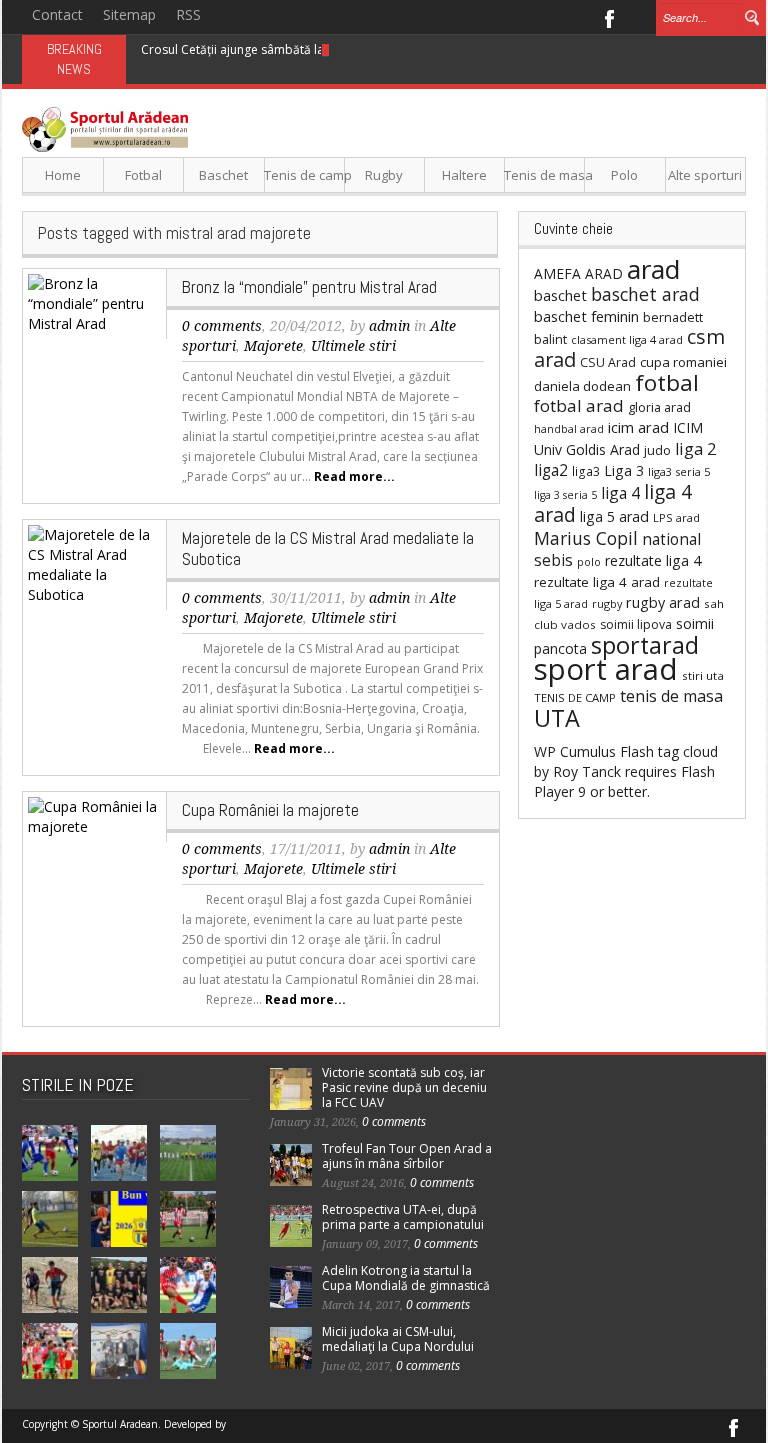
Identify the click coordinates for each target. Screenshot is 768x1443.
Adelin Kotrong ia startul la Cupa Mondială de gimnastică (406, 1278)
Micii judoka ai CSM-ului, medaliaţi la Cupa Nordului (398, 1339)
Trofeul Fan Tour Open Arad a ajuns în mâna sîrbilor (407, 1156)
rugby (607, 603)
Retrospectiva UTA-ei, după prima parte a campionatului (403, 1217)
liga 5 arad (614, 516)
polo (589, 561)
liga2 (551, 470)
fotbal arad (579, 405)
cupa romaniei (683, 362)
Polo (624, 175)
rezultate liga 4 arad (597, 582)
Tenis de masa (544, 175)
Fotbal (143, 175)
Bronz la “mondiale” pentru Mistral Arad (309, 287)
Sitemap (129, 14)
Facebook (608, 17)
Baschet (223, 175)
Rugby (384, 175)
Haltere (464, 175)
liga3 (586, 471)
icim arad (638, 427)
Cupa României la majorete (270, 810)
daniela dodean (582, 386)
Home (63, 175)
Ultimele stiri (353, 346)
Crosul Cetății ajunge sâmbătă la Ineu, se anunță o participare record (336, 49)
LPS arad (676, 517)
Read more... (354, 476)
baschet (560, 295)
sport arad (606, 669)
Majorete (273, 346)
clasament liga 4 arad (627, 339)
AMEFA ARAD (578, 273)
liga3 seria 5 (679, 471)
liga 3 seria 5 (565, 495)
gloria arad (659, 407)
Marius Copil (586, 538)
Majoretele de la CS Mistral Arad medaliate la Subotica (328, 548)
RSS (188, 14)
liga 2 (695, 449)
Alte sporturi (705, 175)
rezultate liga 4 (653, 560)
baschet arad (645, 294)
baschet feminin (586, 316)
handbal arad (569, 429)
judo (657, 450)
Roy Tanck (587, 771)
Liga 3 (624, 470)
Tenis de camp (304, 175)
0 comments (222, 326)
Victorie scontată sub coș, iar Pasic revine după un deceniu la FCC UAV (404, 1087)
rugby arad (663, 602)
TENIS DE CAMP (575, 697)
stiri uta (703, 675)
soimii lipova (636, 624)
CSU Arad (608, 362)
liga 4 (620, 493)
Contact (57, 14)
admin (389, 326)
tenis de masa (671, 696)
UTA (557, 718)
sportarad (645, 645)
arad (653, 269)
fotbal (667, 382)
